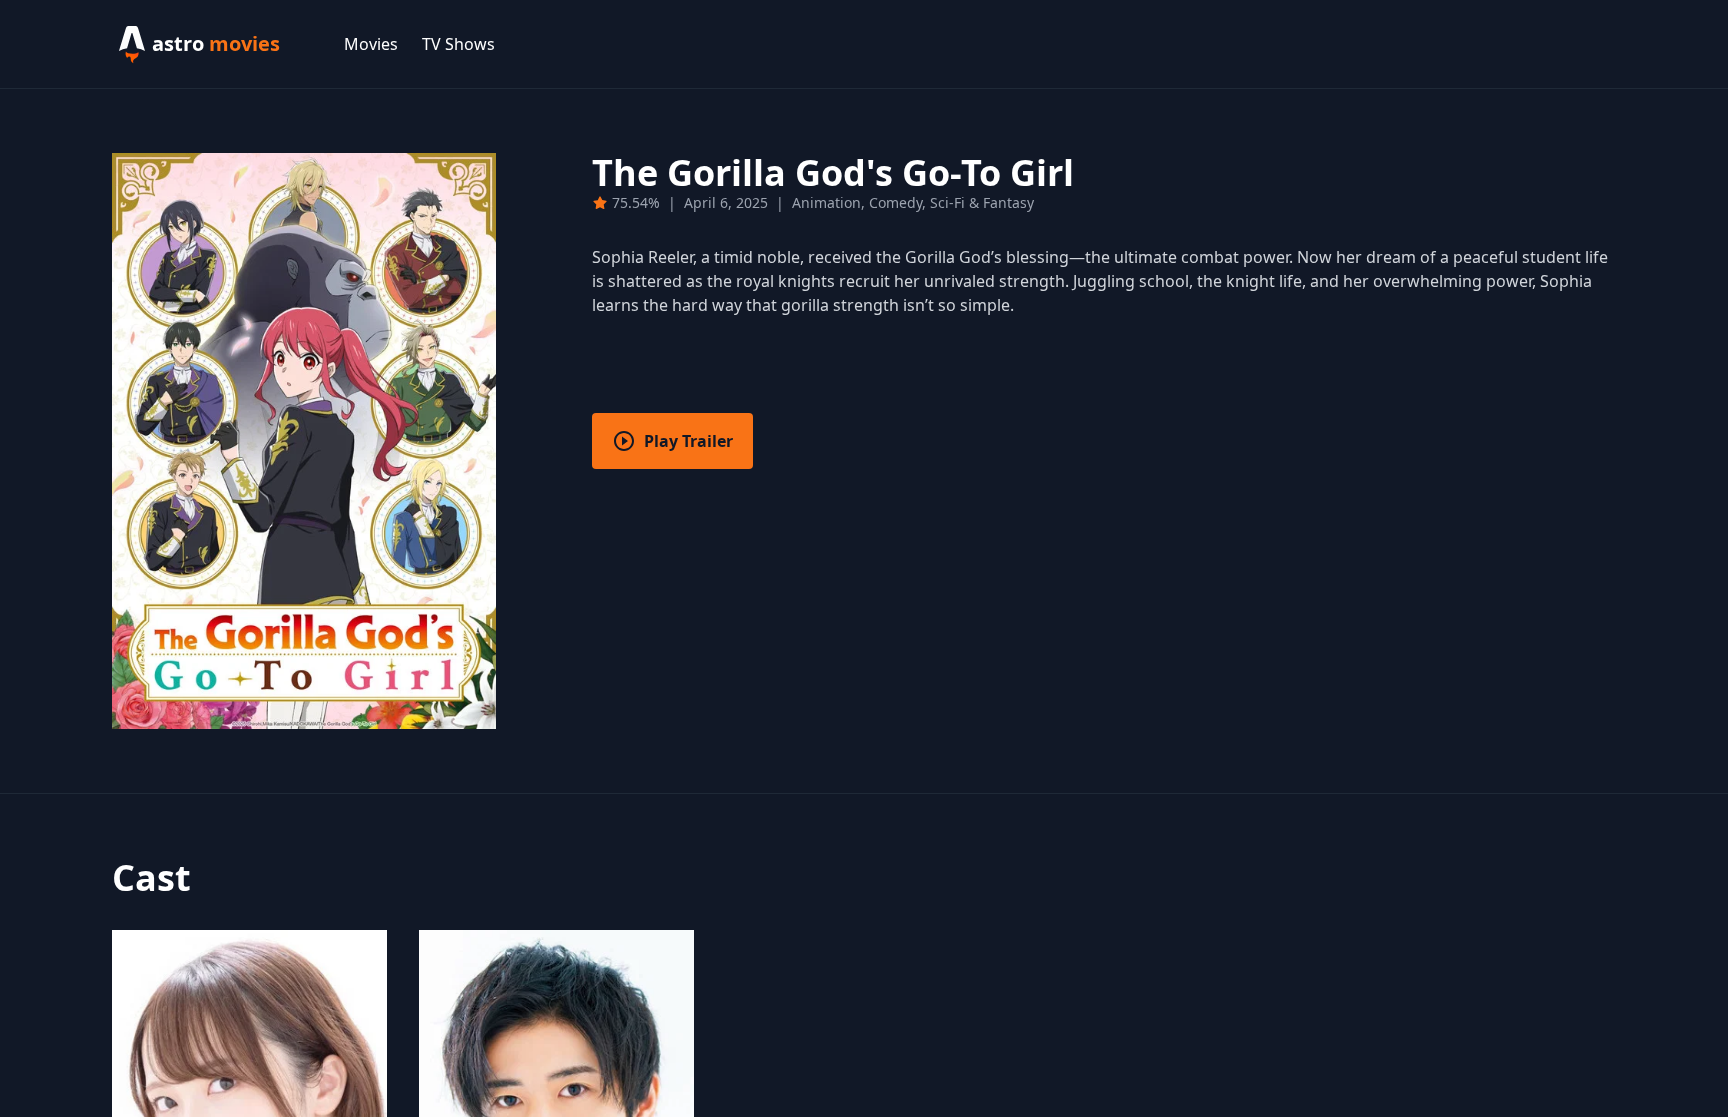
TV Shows (458, 44)
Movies (371, 44)
